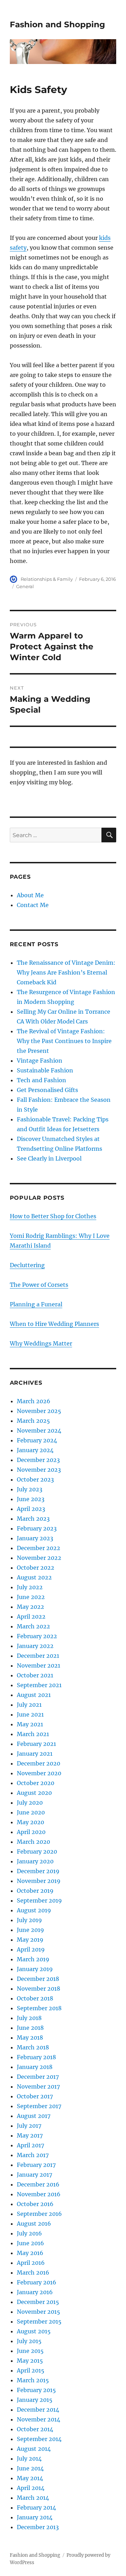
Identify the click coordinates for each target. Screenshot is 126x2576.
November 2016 (39, 2194)
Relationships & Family (47, 579)
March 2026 (34, 1401)
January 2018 (35, 2067)
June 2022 (31, 1597)
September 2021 (39, 1685)
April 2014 (31, 2488)
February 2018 (36, 2057)
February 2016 (37, 2282)
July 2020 (30, 1803)
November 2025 (39, 1411)
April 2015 (31, 2370)
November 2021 (38, 1665)
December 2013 (38, 2527)
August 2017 (34, 2116)
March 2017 (33, 2155)
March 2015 (33, 2380)
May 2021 (30, 1724)
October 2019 (35, 1891)
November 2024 (39, 1430)
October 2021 (35, 1675)
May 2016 (30, 2253)
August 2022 (34, 1577)
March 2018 (33, 2047)
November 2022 (39, 1558)
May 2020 (30, 1822)
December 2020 (38, 1763)
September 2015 (39, 2321)
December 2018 (38, 1979)
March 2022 (33, 1626)
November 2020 (39, 1773)
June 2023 (31, 1499)
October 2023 (35, 1479)
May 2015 (30, 2361)
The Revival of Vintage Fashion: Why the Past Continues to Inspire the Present (64, 1041)
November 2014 (38, 2419)
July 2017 (29, 2126)
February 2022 (37, 1636)
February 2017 (36, 2165)
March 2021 (33, 1734)
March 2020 (33, 1842)
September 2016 (39, 2214)
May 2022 (30, 1607)
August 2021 (34, 1695)
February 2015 (36, 2390)
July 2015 (29, 2341)
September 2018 (39, 2008)
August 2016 (34, 2224)
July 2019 (29, 1920)
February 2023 (37, 1528)
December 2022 (38, 1548)
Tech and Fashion (41, 1080)
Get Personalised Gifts (47, 1090)
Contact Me (33, 905)
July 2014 (29, 2459)
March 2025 (33, 1421)
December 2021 (38, 1656)
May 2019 (30, 1940)
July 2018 (29, 2018)
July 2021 (29, 1705)
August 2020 (34, 1793)
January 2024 (35, 1450)
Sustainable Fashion (45, 1070)
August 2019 (34, 1910)
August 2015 (34, 2331)
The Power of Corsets (39, 1285)
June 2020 (31, 1812)
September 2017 (39, 2106)
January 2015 (35, 2400)
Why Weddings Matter (41, 1343)
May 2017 (30, 2135)
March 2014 (33, 2498)
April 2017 (30, 2145)
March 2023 (33, 1519)
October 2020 (36, 1783)
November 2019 (39, 1881)
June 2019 (30, 1930)
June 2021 (30, 1714)
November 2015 (38, 2312)
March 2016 (33, 2272)
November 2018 (38, 1989)
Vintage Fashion (40, 1061)
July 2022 (30, 1587)
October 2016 (35, 2204)
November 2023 (39, 1470)
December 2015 (38, 2302)
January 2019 (35, 1969)
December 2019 (38, 1871)
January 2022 (35, 1646)
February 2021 (36, 1744)
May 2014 (30, 2478)
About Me (30, 895)
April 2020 (31, 1832)
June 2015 (30, 2351)
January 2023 (35, 1538)
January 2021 (35, 1754)
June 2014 (30, 2468)
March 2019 (33, 1959)
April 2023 (31, 1509)
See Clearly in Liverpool (49, 1158)
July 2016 (29, 2233)
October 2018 (35, 1998)
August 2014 (34, 2449)
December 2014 (38, 2410)
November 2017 (38, 2086)
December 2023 (38, 1460)
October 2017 (35, 2096)
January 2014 (35, 2517)
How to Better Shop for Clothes (53, 1216)
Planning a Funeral (36, 1304)
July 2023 (30, 1489)
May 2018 (30, 2038)
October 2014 (35, 2429)
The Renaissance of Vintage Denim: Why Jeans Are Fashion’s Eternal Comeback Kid (66, 972)
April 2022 (31, 1617)
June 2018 (30, 2028)
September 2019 (39, 1900)
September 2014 (39, 2439)
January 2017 (34, 2175)
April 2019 (31, 1949)
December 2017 (38, 2077)
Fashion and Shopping (57, 24)
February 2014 (36, 2507)
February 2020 (37, 1851)
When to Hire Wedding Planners (54, 1324)
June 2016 (30, 2243)
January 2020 (35, 1861)
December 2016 (38, 2184)
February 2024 (37, 1440)
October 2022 (36, 1568)
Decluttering (27, 1265)
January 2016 (35, 2292)
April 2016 (31, 2263)
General (25, 586)
